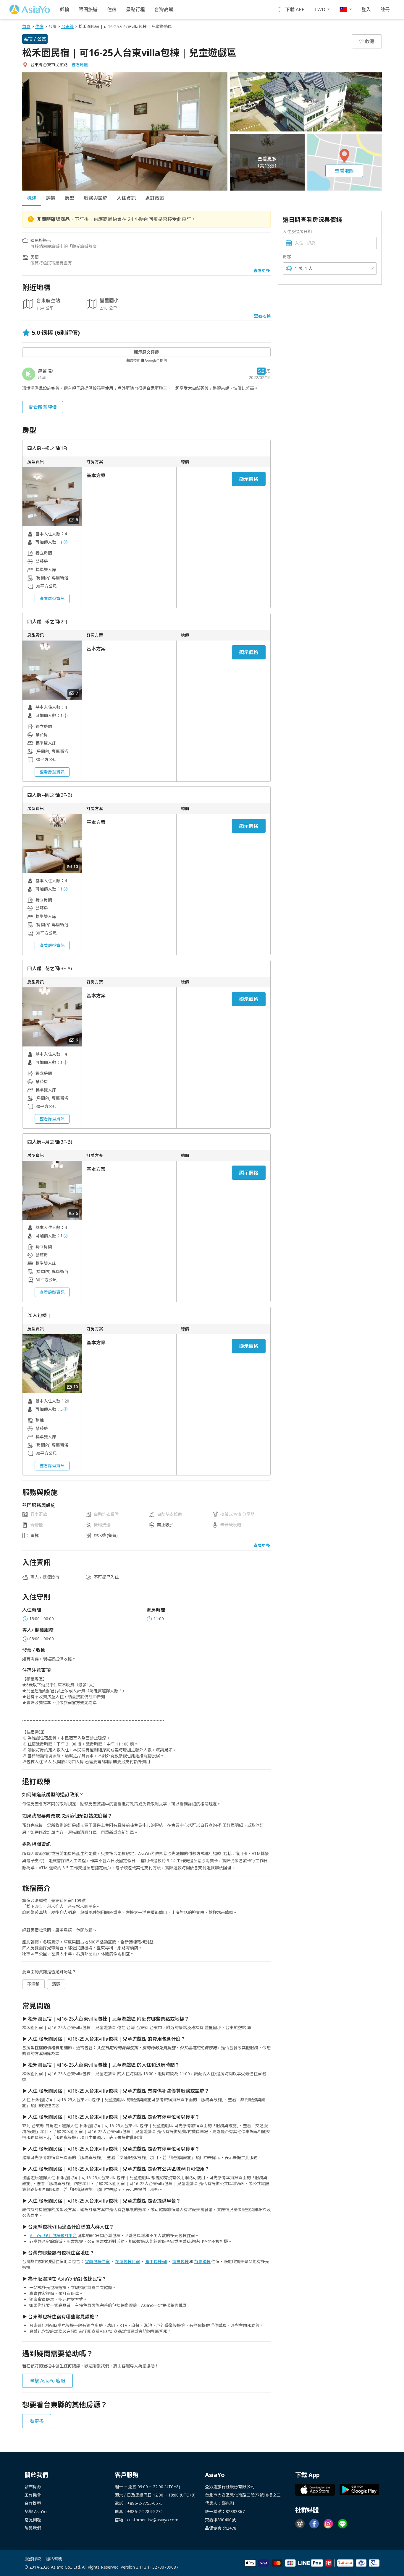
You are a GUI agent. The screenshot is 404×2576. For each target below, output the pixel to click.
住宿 (112, 9)
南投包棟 (180, 2261)
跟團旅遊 (88, 9)
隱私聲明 (54, 2559)
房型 (70, 198)
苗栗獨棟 (202, 2261)
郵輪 (64, 9)
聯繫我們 (33, 2528)
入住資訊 (126, 198)
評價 (51, 198)
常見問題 (33, 2520)
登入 (366, 9)
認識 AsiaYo (36, 2511)
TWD (320, 9)
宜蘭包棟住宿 (97, 2261)
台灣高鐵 (164, 9)
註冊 (385, 9)
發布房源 (33, 2487)
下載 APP (295, 9)
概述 (32, 198)
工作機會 (33, 2495)
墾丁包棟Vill (156, 2261)
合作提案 (33, 2503)
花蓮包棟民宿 (127, 2261)
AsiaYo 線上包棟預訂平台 (53, 2235)
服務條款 (33, 2559)
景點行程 (135, 9)
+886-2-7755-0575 (145, 2503)
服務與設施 (96, 198)
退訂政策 (155, 198)
